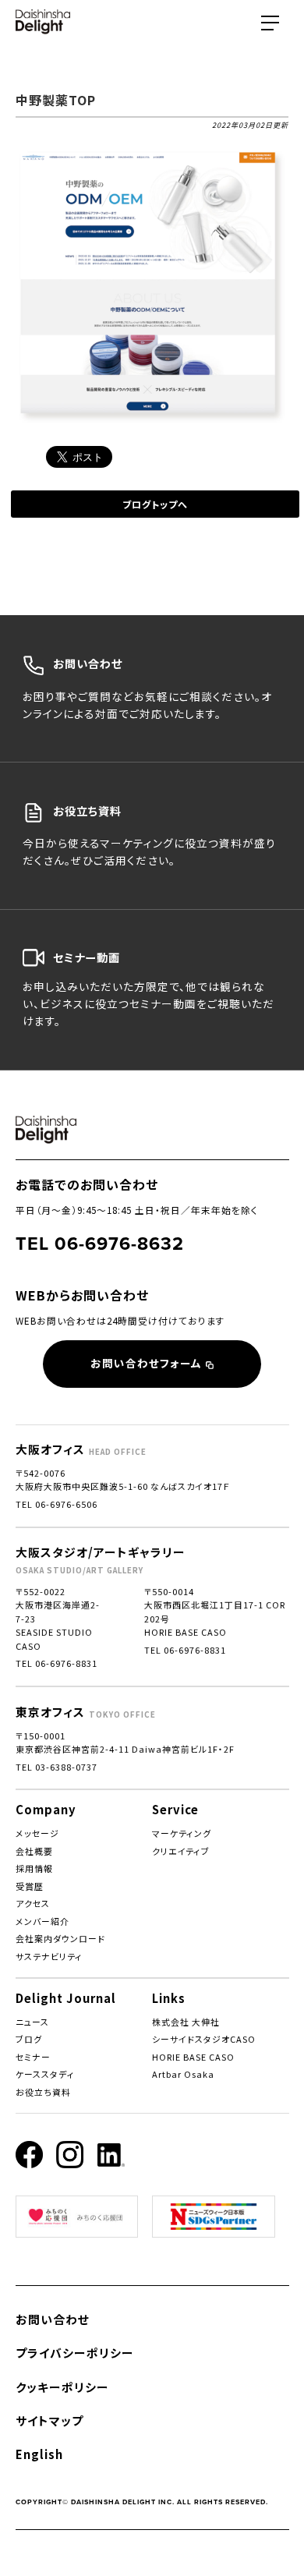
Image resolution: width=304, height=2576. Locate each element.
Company (46, 1809)
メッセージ (37, 1833)
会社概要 (34, 1851)
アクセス (33, 1903)
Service (175, 1809)
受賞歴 (30, 1886)
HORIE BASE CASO (193, 2057)
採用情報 (34, 1868)
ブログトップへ (155, 504)
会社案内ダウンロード (60, 1938)
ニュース (32, 2022)
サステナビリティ (49, 1956)
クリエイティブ (181, 1851)
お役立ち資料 (43, 2092)
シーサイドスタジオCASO (204, 2039)
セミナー (33, 2057)
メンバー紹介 (42, 1921)
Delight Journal (66, 1998)
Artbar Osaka (183, 2074)
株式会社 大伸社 (186, 2022)
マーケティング (182, 1833)
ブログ (29, 2039)
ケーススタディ (45, 2074)
